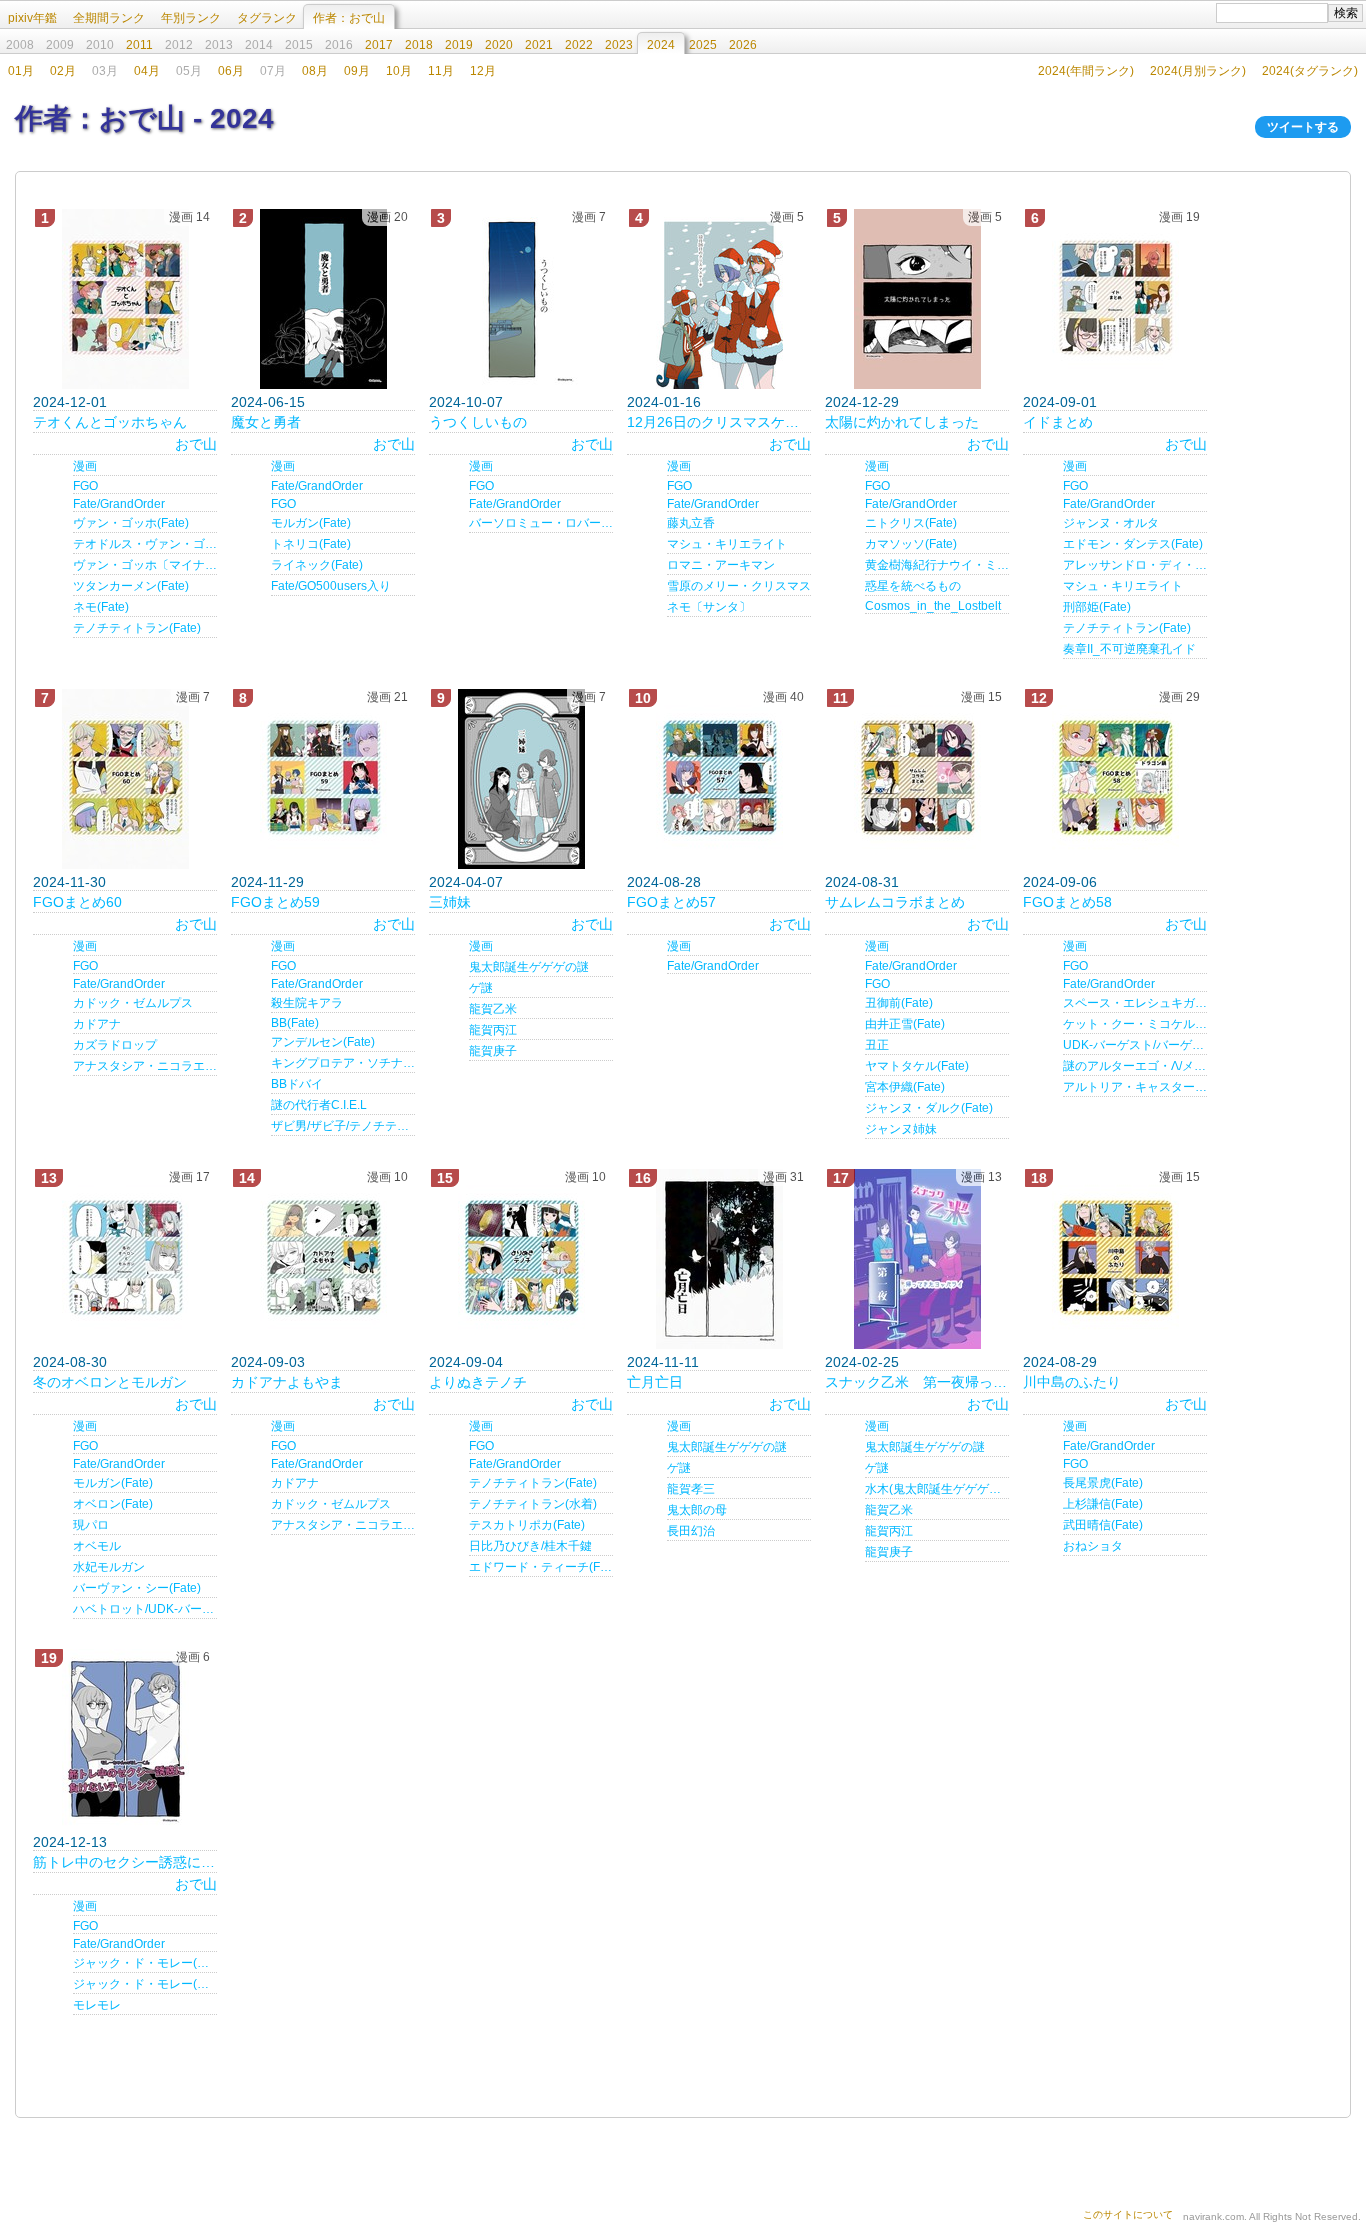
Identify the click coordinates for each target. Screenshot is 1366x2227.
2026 (743, 45)
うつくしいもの (478, 422)
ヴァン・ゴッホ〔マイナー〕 (145, 565)
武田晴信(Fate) (1103, 1525)
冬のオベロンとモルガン (110, 1382)
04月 (147, 71)
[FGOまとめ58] (1115, 779)
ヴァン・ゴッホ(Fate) (131, 523)
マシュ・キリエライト (727, 544)
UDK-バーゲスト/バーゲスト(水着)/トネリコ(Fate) (1135, 1045)
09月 (357, 71)
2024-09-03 (268, 1362)
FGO (85, 486)
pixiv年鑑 (32, 18)
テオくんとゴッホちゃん (110, 422)
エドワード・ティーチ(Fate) (541, 1567)
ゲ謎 (481, 988)
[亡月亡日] (719, 1259)
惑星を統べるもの (913, 586)
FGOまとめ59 (275, 902)
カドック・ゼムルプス (133, 1003)
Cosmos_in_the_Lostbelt (933, 606)
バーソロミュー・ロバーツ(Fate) (541, 523)
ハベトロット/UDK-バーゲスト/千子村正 (145, 1609)
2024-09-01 (1060, 402)
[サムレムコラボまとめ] (917, 779)
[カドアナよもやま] (323, 1259)
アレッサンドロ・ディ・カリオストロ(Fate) (1135, 565)
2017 (379, 45)
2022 (579, 45)
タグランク (267, 18)
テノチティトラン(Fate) (137, 628)
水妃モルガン (109, 1567)
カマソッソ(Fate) (911, 544)
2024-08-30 (70, 1362)
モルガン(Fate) (311, 523)
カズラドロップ (115, 1045)
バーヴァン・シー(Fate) (137, 1588)
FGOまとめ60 (77, 902)
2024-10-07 (466, 402)
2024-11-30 (69, 882)
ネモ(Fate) (101, 607)
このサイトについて (1128, 2214)
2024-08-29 (1060, 1362)
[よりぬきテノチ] (521, 1259)
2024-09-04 (466, 1362)
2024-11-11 (663, 1362)
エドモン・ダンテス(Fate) (1133, 544)
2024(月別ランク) (1198, 71)
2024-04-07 (466, 882)
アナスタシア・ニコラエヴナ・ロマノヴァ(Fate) (145, 1066)
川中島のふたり (1072, 1382)
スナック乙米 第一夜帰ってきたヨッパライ (917, 1382)
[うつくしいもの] (521, 299)
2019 (459, 45)
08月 (315, 71)
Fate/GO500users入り (331, 586)
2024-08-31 (862, 882)
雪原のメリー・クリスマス (739, 586)
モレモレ (97, 2005)
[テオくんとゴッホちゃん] (125, 299)
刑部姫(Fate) (1097, 607)
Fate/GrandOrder (119, 504)
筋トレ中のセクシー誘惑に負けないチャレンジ (125, 1862)
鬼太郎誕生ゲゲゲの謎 (529, 967)
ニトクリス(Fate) (911, 523)
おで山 (196, 444)
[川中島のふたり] (1115, 1259)
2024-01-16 (664, 402)
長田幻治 (691, 1531)
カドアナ (97, 1024)
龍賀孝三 (691, 1489)
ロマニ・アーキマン (721, 565)
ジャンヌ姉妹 (901, 1129)
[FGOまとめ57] (719, 779)
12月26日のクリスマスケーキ (719, 422)
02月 (63, 71)
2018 (419, 45)
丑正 (877, 1045)
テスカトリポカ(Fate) (527, 1525)
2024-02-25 (862, 1362)
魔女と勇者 (266, 422)
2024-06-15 (268, 402)
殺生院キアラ (307, 1003)
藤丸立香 (691, 523)
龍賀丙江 (493, 1030)
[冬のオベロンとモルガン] (125, 1259)
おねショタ (1093, 1546)
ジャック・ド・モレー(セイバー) (145, 1963)
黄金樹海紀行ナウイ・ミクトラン (937, 565)
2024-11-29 (267, 882)
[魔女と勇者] (323, 299)
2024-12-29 (862, 402)
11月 (441, 71)
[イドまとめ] (1115, 299)
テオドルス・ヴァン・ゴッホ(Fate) (145, 544)
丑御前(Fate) (899, 1003)
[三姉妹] (521, 779)
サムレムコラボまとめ (895, 902)
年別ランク (191, 18)
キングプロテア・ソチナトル (343, 1063)
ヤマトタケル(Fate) (917, 1066)
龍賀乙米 (493, 1009)
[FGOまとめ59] (323, 779)
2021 (539, 45)
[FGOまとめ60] (125, 779)
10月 (399, 71)
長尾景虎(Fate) (1103, 1483)
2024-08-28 (664, 882)
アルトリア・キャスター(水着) (1135, 1087)
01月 (21, 71)
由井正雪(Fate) (905, 1024)
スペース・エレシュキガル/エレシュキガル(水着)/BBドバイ (1135, 1003)
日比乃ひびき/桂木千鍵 (530, 1546)
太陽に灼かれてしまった (902, 422)
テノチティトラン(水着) (533, 1504)
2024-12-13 (70, 1842)
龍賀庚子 (493, 1051)
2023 (619, 45)
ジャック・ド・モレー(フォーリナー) (145, 1984)
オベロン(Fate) (113, 1504)
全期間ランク (109, 18)
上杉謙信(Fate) (1103, 1504)
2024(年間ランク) (1086, 71)
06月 (231, 71)
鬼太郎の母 (697, 1510)
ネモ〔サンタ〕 (709, 607)
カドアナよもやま (287, 1382)
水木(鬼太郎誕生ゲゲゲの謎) (937, 1489)
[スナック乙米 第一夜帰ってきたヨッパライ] (917, 1259)
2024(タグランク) (1310, 71)
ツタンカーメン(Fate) (131, 586)
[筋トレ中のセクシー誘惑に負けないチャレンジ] (125, 1739)
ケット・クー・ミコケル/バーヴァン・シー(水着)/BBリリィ (1135, 1024)
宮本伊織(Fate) (905, 1087)
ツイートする (1303, 127)
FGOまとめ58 (1067, 902)
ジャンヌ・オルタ (1111, 523)
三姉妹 (450, 902)
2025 (703, 45)
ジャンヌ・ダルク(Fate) (929, 1108)
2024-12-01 (70, 402)
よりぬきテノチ (478, 1382)
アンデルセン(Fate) (323, 1042)
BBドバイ (297, 1084)
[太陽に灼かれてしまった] (917, 299)
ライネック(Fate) (317, 565)
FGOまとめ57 (671, 902)
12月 (483, 71)
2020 (499, 45)
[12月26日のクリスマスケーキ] (719, 299)
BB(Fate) (295, 1023)
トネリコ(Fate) (311, 544)
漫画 (85, 466)
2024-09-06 (1060, 882)
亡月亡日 (655, 1382)
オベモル (97, 1546)
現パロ (91, 1525)
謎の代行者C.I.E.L (319, 1105)
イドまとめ (1058, 422)
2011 (139, 45)
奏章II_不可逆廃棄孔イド (1129, 649)
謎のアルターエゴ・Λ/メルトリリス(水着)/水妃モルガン (1135, 1066)
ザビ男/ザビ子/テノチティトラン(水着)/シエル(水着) (343, 1126)
